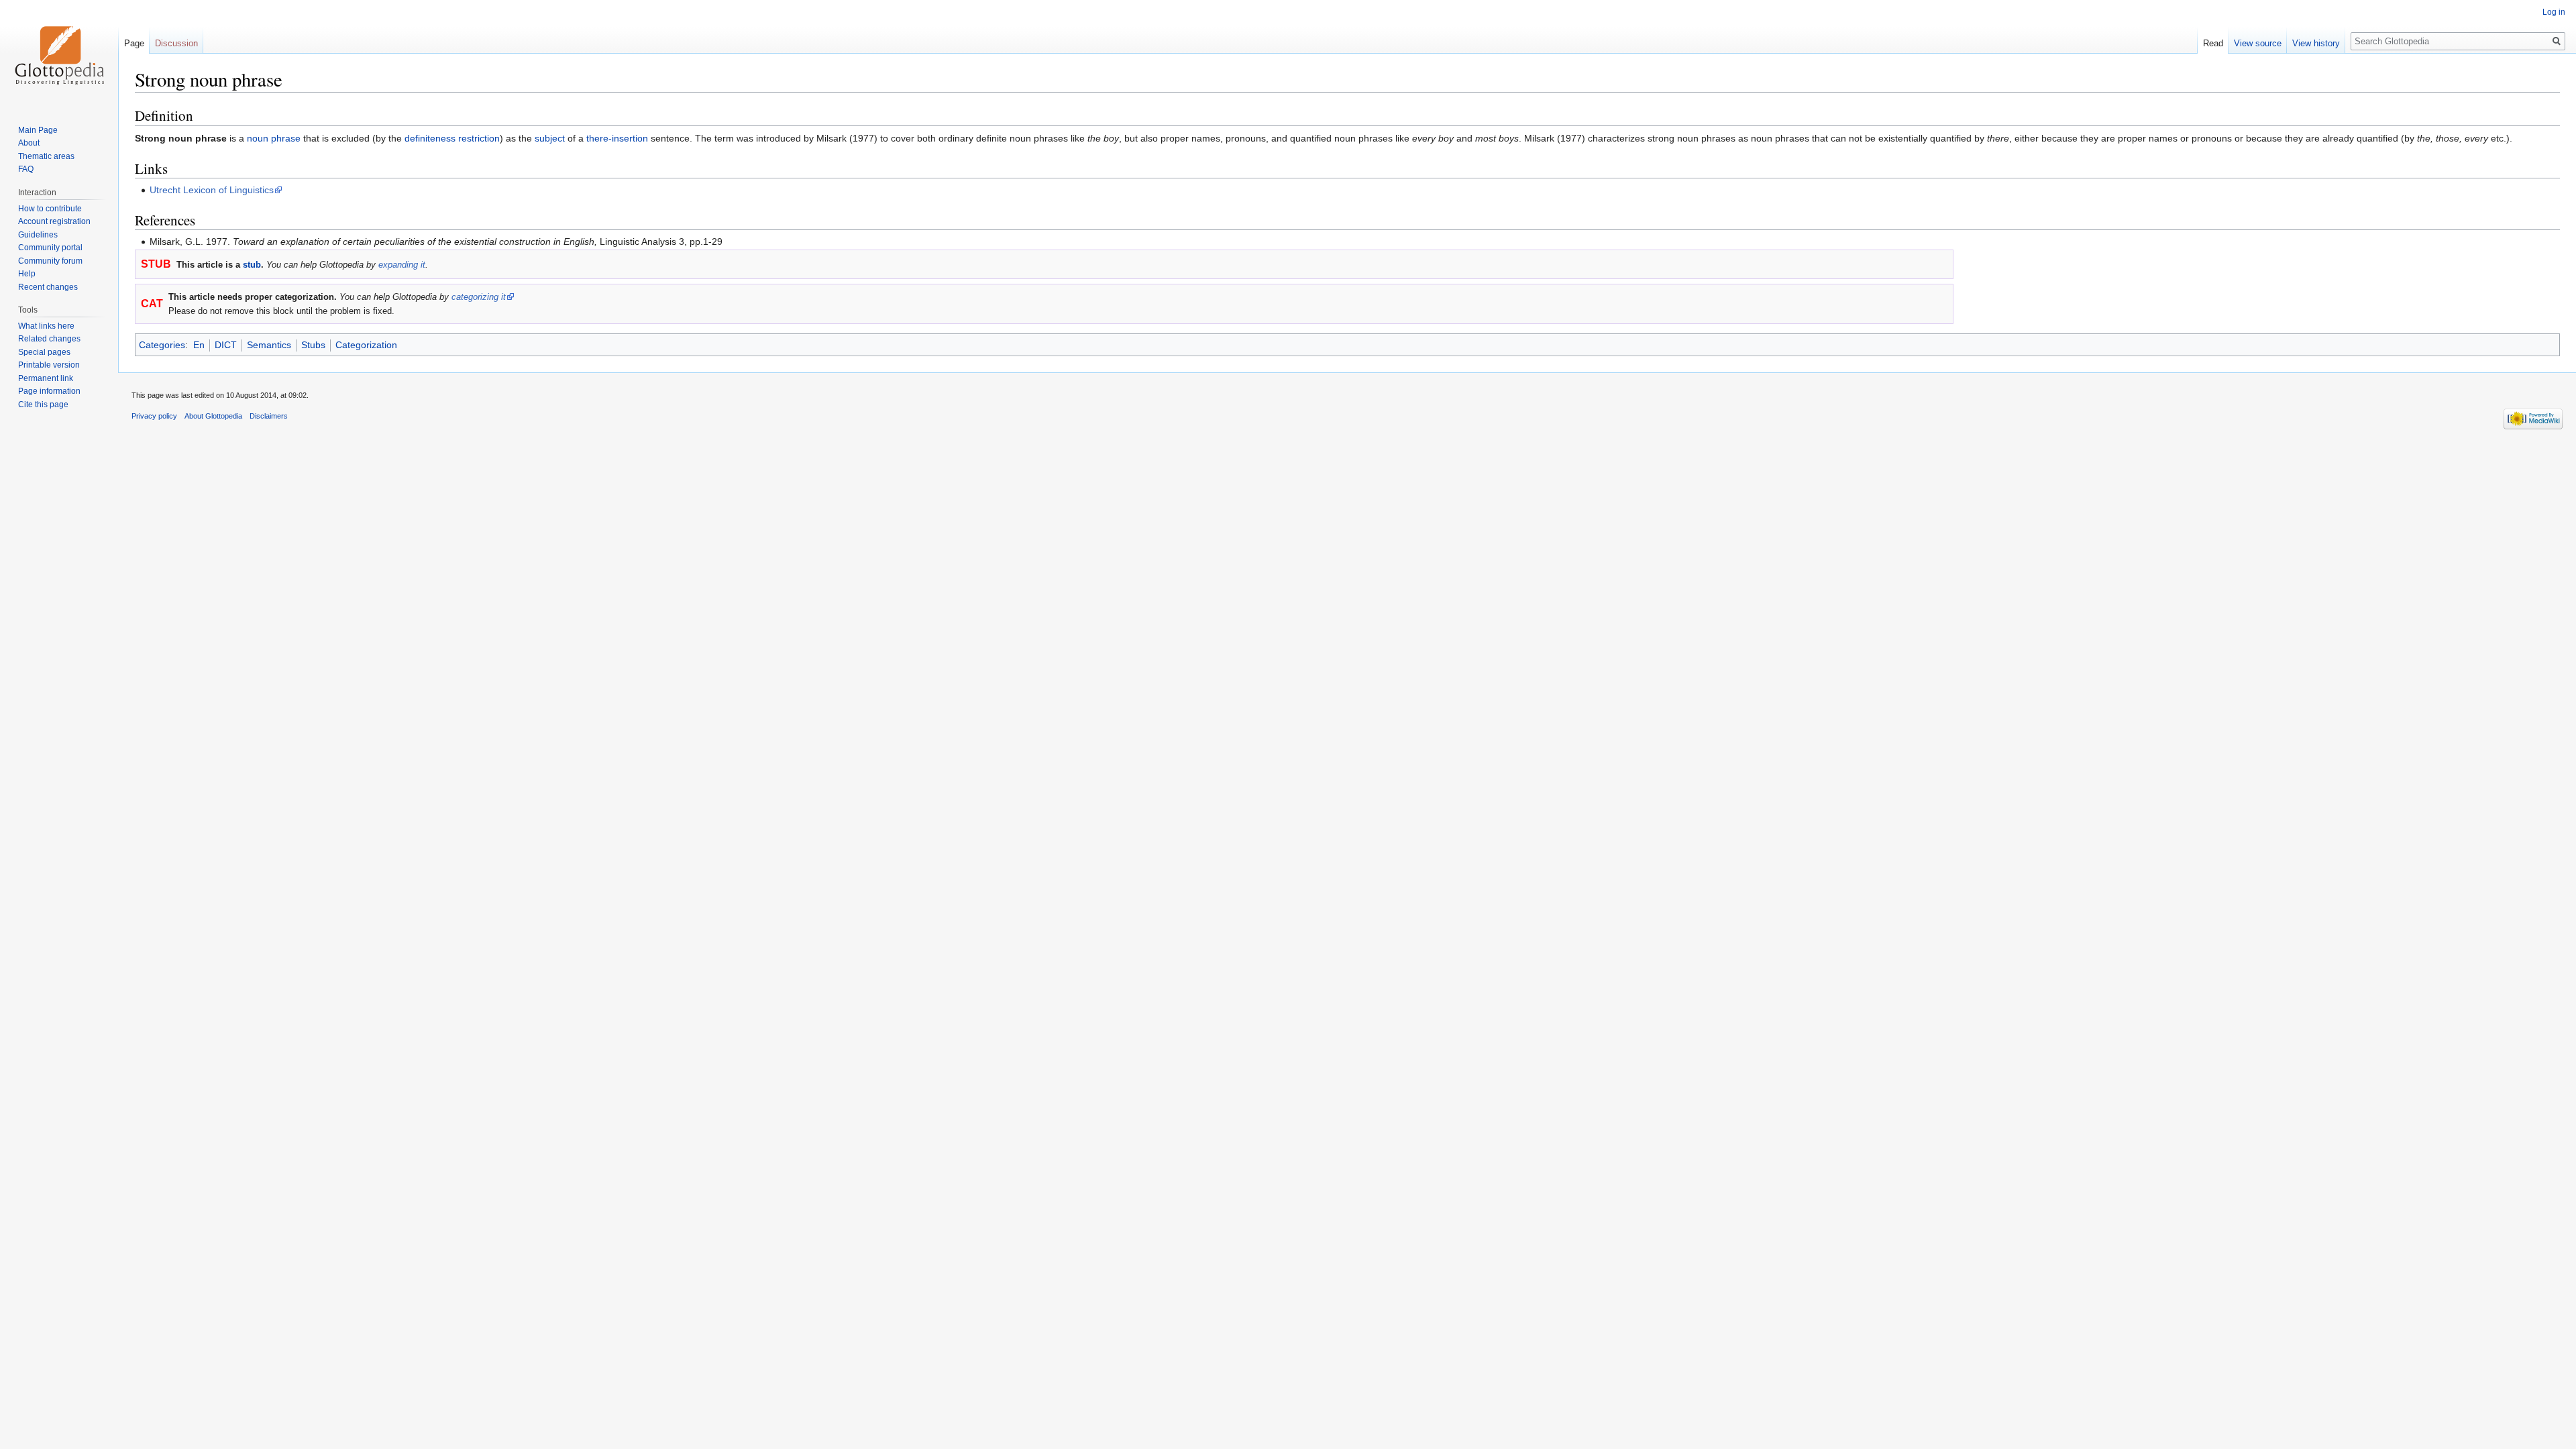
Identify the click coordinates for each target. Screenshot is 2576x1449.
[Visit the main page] (59, 54)
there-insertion (617, 138)
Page (134, 43)
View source (2258, 43)
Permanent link (46, 378)
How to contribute (50, 209)
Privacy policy (154, 416)
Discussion (176, 43)
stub (252, 265)
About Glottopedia (213, 416)
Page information (49, 391)
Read (2213, 43)
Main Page (38, 130)
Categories (162, 345)
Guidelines (38, 235)
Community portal (50, 248)
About (29, 143)
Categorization (366, 345)
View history (2316, 43)
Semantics (269, 345)
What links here (46, 326)
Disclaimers (269, 416)
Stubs (313, 345)
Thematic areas (46, 156)
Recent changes (48, 287)
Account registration (54, 221)
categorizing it (479, 297)
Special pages (44, 352)
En (199, 345)
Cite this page (43, 405)
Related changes (49, 339)
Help (27, 274)
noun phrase (274, 138)
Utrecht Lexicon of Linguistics (212, 190)
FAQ (26, 169)
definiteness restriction (452, 138)
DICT (226, 345)
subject (550, 138)
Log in (2554, 12)
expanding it (402, 265)
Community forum (50, 261)
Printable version (49, 365)
